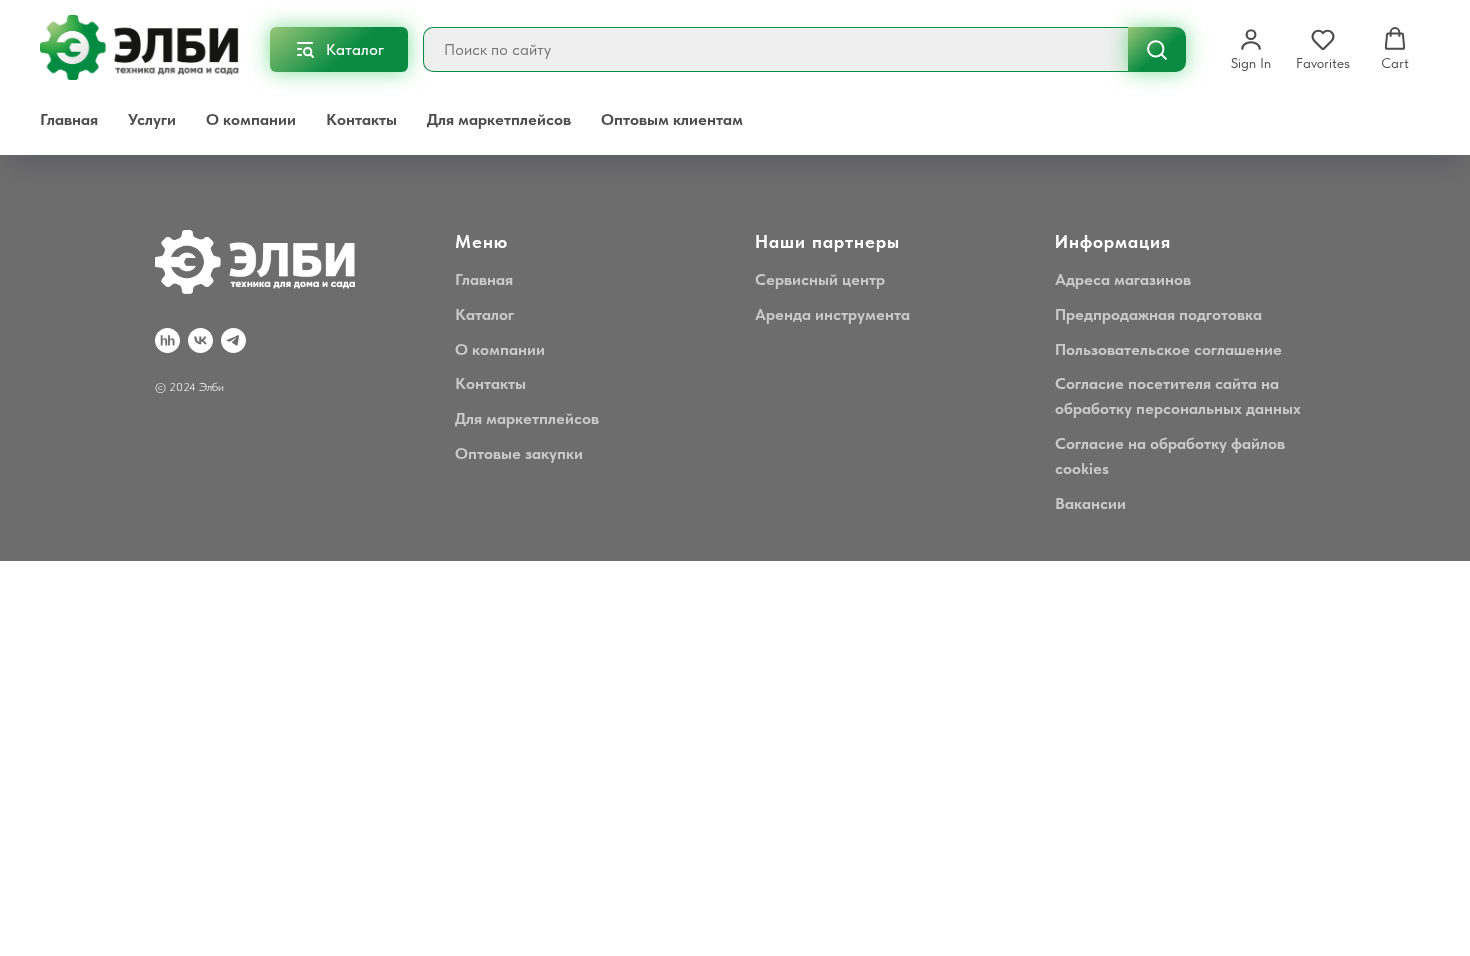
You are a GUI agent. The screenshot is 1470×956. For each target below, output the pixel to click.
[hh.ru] (167, 340)
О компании (251, 119)
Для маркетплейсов (499, 119)
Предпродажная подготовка (1158, 314)
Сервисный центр (820, 279)
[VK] (200, 340)
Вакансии (1090, 503)
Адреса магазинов (1123, 279)
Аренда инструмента (832, 314)
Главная (69, 119)
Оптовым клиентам (672, 119)
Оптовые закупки (519, 453)
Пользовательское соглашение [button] (1168, 349)
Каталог (484, 314)
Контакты (361, 119)
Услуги (152, 119)
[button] (1251, 49)
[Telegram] (233, 340)
